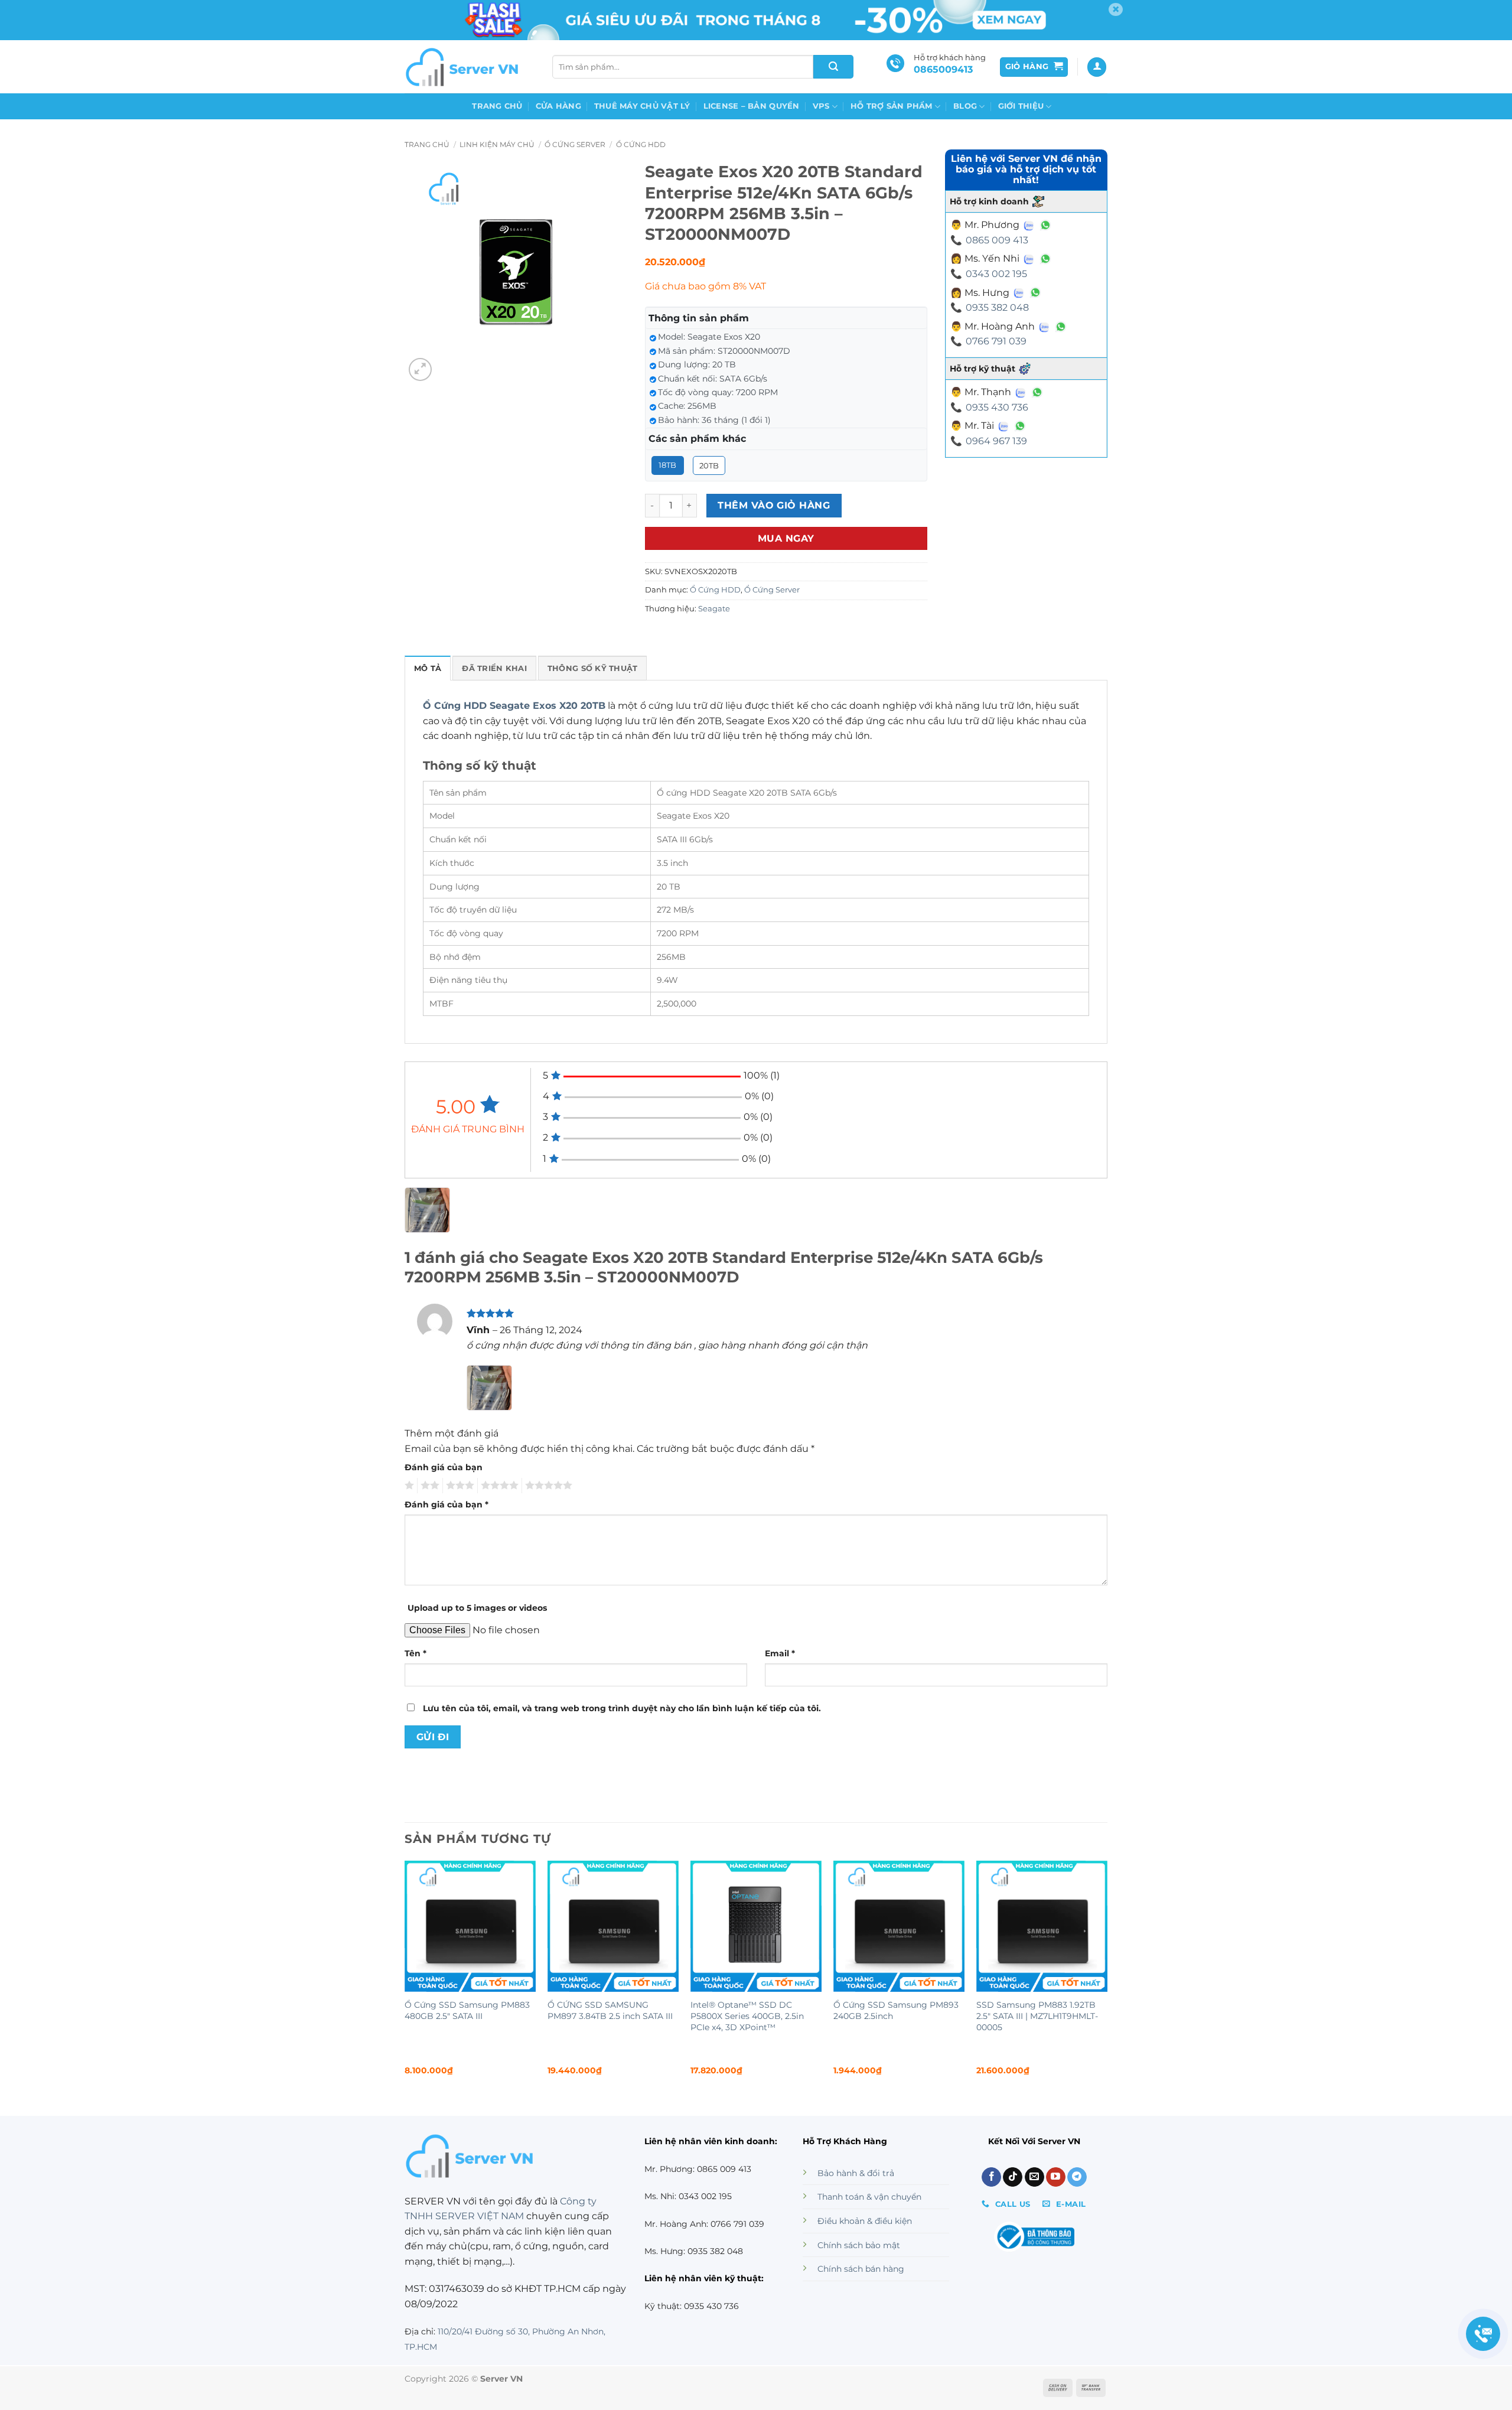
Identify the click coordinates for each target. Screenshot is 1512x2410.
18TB (667, 465)
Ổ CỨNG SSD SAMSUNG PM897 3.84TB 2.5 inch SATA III (610, 2010)
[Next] (1107, 1978)
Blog (965, 106)
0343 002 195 (996, 274)
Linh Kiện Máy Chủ (497, 144)
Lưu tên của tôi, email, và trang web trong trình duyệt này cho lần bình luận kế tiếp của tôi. (622, 1708)
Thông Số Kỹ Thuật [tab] (592, 668)
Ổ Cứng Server (575, 144)
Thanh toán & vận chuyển (869, 2197)
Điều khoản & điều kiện (865, 2221)
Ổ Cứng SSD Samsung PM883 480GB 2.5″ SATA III (467, 2010)
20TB (709, 465)
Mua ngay (786, 538)
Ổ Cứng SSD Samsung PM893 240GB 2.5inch (896, 2010)
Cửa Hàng (558, 106)
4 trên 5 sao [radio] (498, 1486)
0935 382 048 (997, 307)
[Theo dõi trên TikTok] (1013, 2177)
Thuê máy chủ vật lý (642, 106)
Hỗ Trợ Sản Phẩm (892, 106)
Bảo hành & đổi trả (856, 2173)
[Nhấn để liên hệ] (1483, 2334)
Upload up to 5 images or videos (477, 1608)
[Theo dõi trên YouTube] (1056, 2177)
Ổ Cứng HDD (641, 144)
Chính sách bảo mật (859, 2245)
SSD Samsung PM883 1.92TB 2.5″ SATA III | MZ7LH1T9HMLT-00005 (1037, 2016)
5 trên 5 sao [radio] (547, 1486)
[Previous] (405, 1978)
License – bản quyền (752, 106)
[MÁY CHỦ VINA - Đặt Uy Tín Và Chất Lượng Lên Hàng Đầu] (464, 67)
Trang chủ (497, 106)
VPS (821, 106)
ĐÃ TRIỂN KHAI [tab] (494, 668)
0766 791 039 (996, 341)
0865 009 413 (997, 240)
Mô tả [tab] (428, 668)
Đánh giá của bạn (444, 1467)
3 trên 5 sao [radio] (458, 1486)
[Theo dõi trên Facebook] (991, 2177)
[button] (1034, 67)
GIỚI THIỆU (1021, 106)
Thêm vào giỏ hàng (774, 505)
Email (780, 1653)
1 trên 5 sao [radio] (408, 1486)
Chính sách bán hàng (861, 2269)
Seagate (714, 609)
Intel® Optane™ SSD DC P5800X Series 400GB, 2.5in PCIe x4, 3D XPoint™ (747, 2016)
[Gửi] (833, 67)
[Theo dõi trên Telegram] (1077, 2177)
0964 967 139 (996, 441)
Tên (416, 1653)
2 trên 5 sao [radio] (428, 1486)
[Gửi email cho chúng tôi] (1034, 2177)
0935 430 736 (997, 407)
